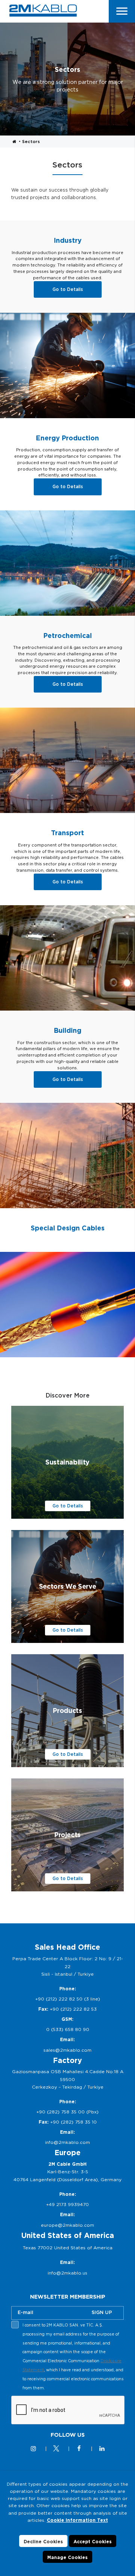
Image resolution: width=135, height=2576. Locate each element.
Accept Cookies (93, 2542)
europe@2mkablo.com (67, 2225)
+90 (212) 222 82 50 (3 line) (68, 1999)
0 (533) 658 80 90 (68, 2029)
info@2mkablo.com (67, 2142)
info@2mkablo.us (67, 2273)
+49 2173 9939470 (67, 2204)
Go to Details (68, 289)
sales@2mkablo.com (67, 2050)
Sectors (31, 142)
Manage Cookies (67, 2557)
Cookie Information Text (77, 2520)
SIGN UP (102, 2312)
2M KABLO (43, 11)
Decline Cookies (43, 2542)
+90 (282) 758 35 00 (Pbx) (67, 2112)
